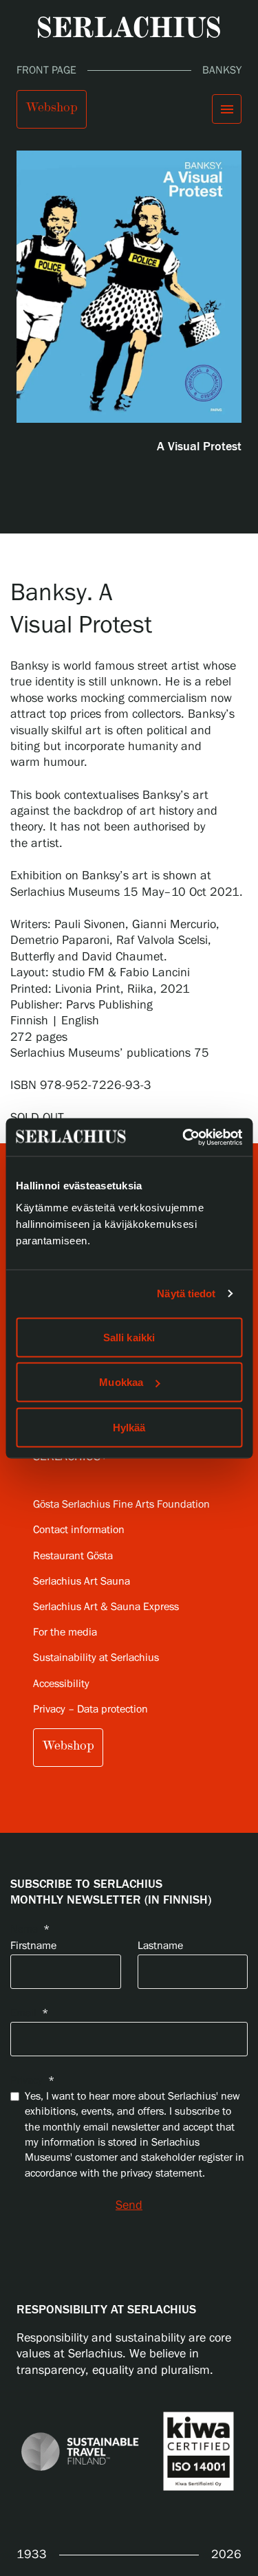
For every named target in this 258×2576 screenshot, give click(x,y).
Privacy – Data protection (90, 1709)
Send (129, 2205)
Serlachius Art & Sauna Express (106, 1607)
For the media (65, 1632)
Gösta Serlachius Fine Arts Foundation (121, 1505)
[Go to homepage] (129, 27)
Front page (46, 70)
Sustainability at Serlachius (96, 1658)
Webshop (52, 107)
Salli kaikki (129, 1337)
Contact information (79, 1530)
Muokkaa (121, 1382)
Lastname (160, 1946)
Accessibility (61, 1684)
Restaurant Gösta (73, 1556)
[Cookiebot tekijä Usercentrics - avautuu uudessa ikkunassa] (184, 1137)
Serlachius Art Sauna (82, 1582)
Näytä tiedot (186, 1293)
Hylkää (129, 1427)
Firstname (33, 1946)
